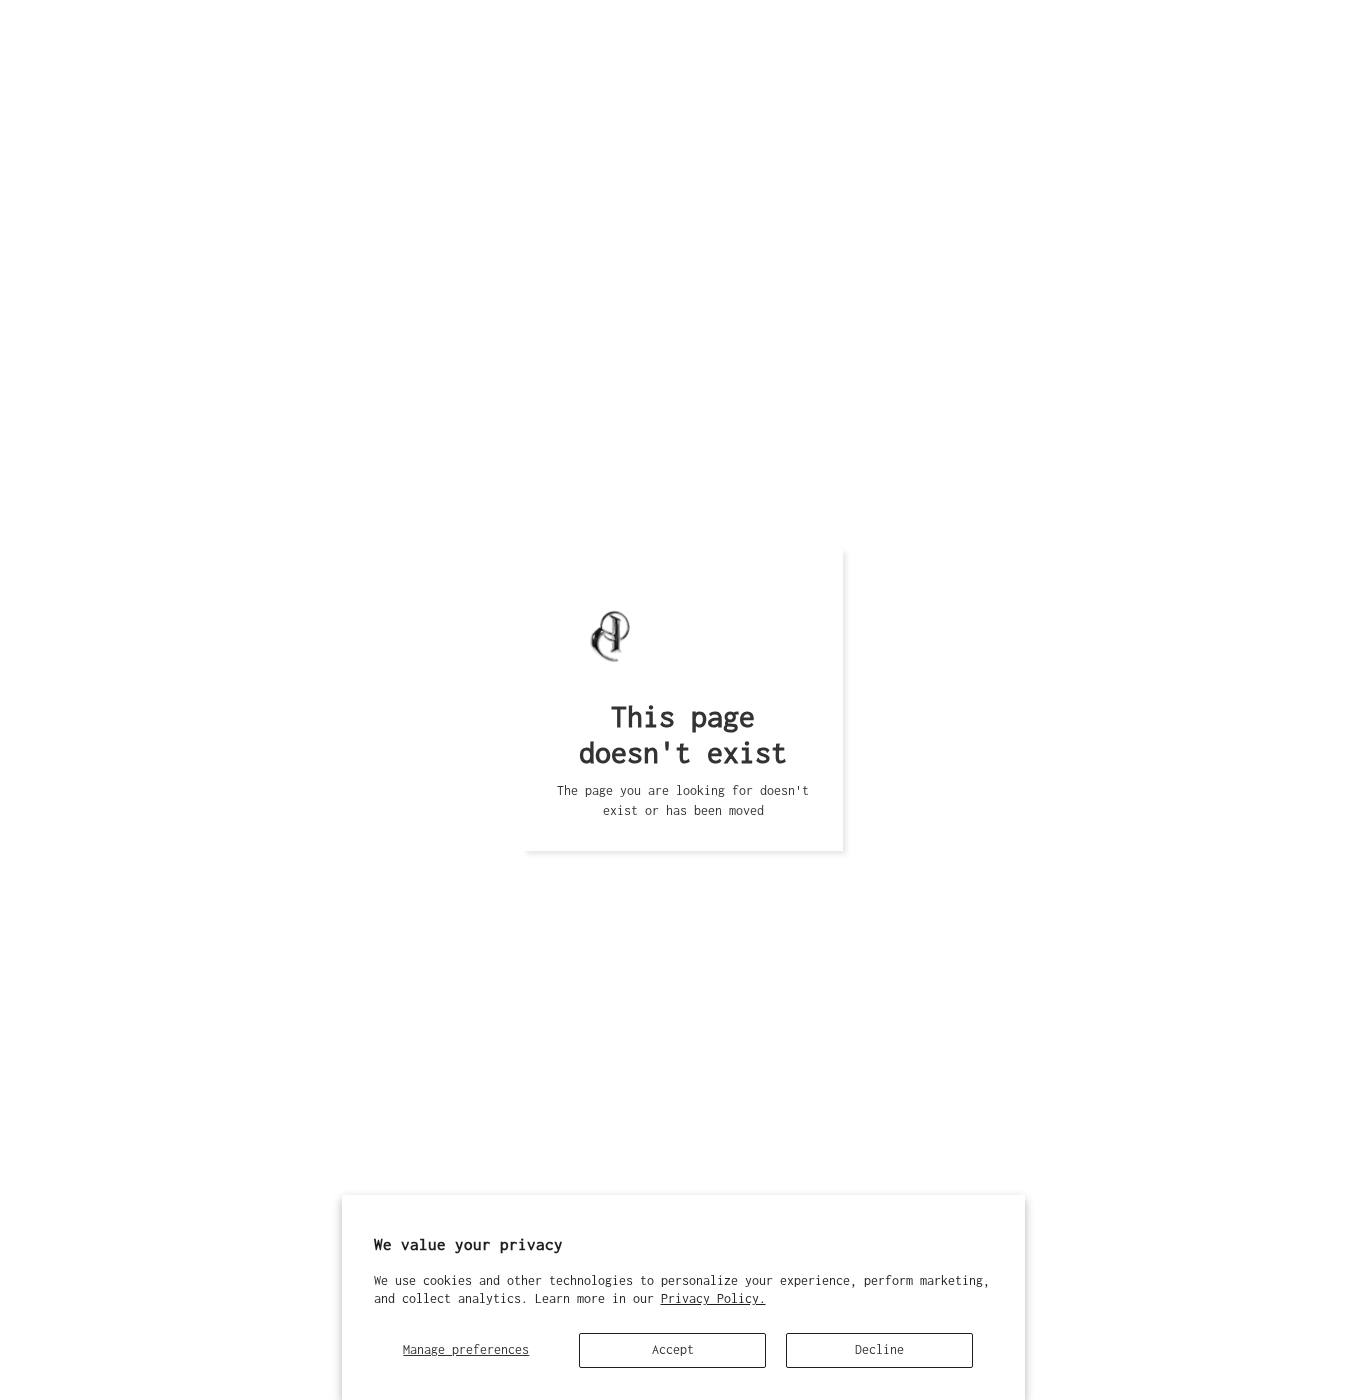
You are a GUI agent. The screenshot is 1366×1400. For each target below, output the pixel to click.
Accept (673, 1349)
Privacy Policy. (713, 1298)
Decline (879, 1349)
